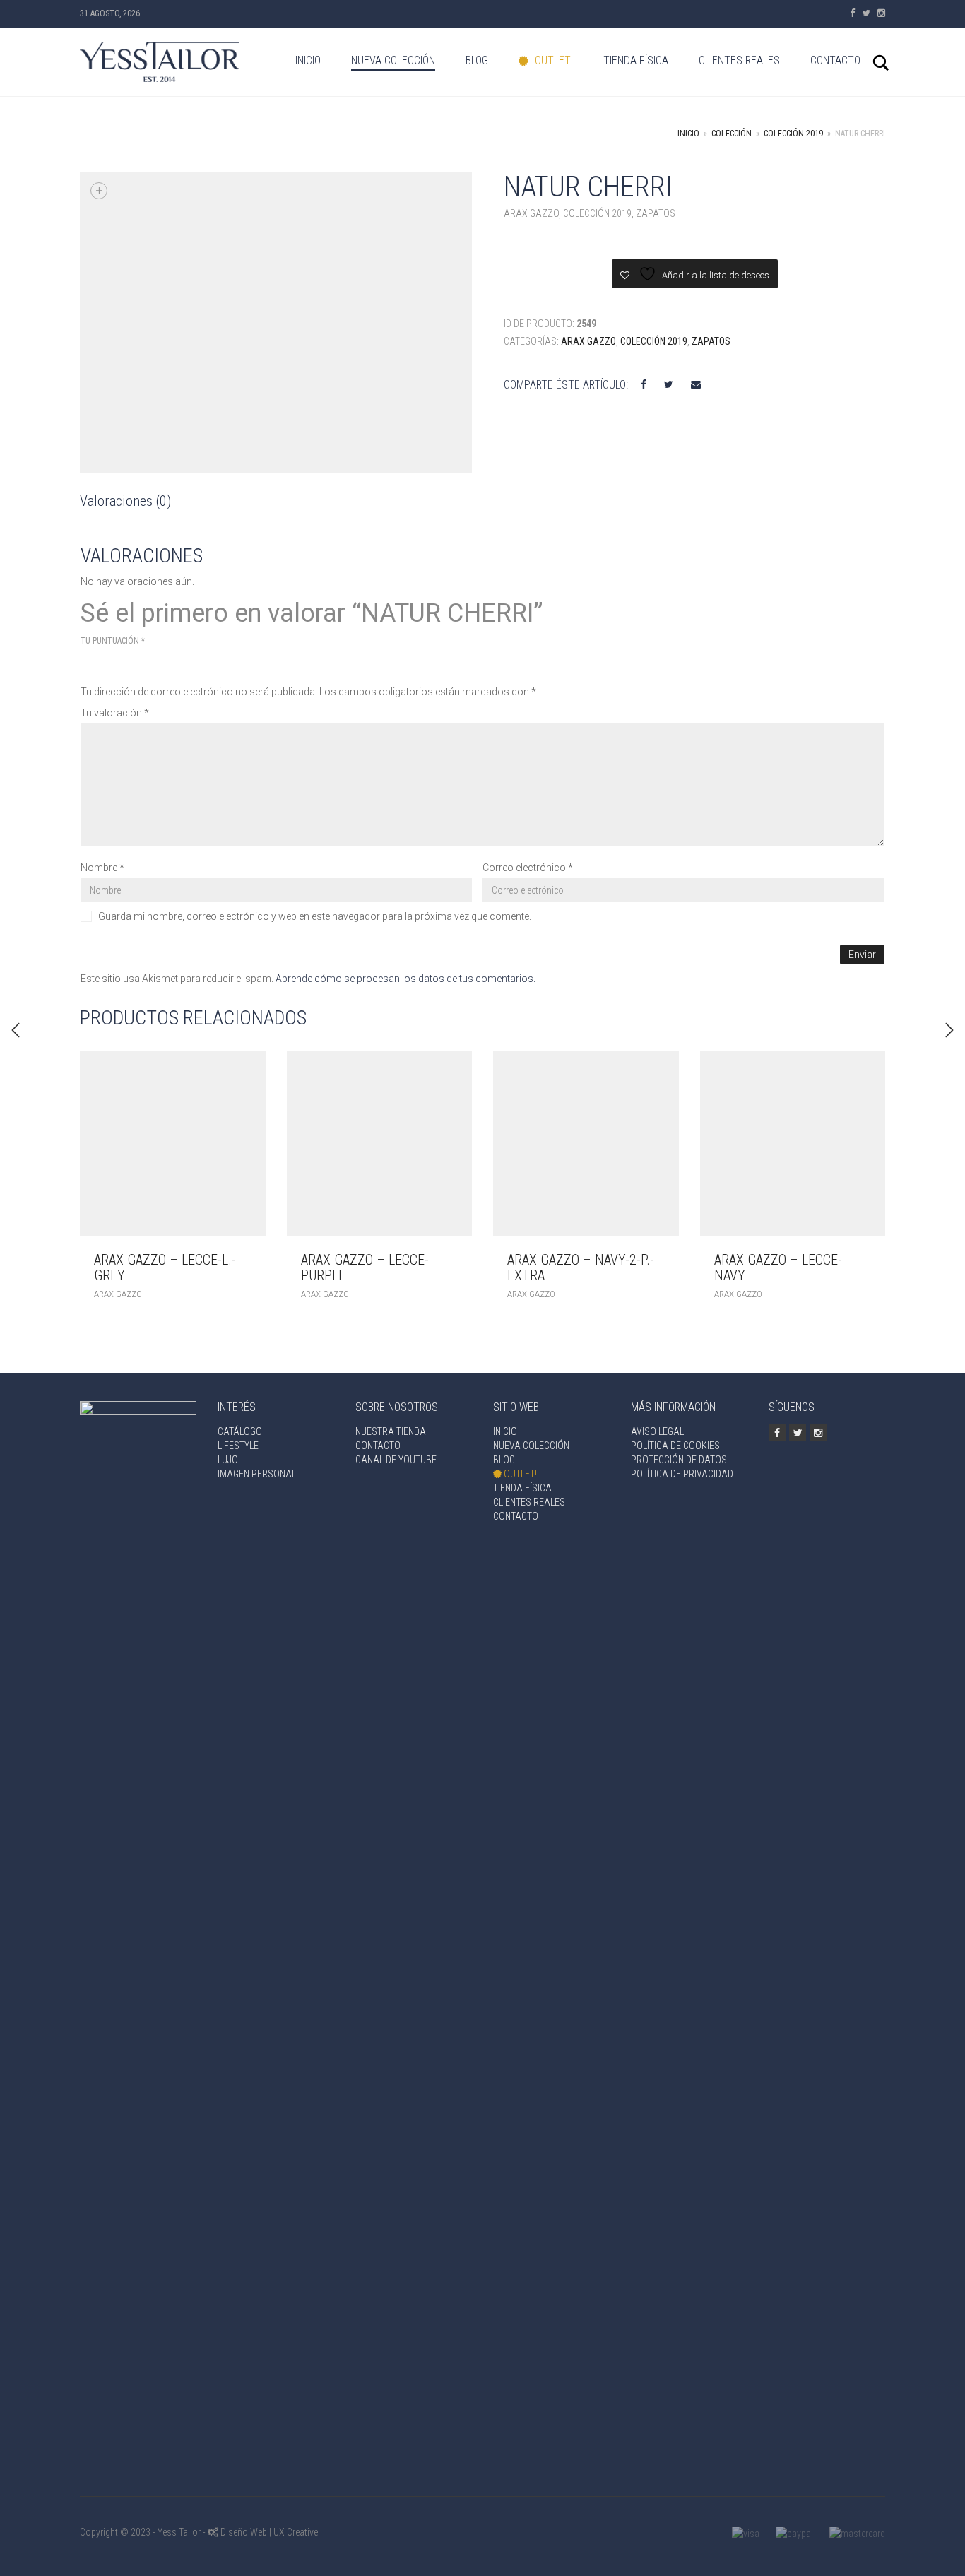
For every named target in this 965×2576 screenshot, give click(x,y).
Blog (477, 60)
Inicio (308, 60)
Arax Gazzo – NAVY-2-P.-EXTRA (581, 1268)
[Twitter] (866, 13)
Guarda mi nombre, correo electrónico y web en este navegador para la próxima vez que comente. (315, 916)
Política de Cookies (675, 1446)
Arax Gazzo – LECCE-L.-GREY (165, 1268)
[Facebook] (852, 13)
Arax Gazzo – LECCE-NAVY (778, 1268)
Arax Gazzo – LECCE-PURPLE (365, 1268)
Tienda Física (636, 60)
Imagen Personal (257, 1474)
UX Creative (296, 2532)
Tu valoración (115, 713)
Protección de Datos (679, 1460)
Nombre (102, 868)
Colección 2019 (793, 134)
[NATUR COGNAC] (949, 1030)
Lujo (228, 1460)
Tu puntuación (113, 641)
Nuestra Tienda (391, 1431)
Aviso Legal (657, 1431)
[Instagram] (881, 13)
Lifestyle (238, 1446)
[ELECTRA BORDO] (16, 1030)
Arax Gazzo (531, 213)
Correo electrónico (528, 868)
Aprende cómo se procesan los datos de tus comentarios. (405, 979)
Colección (732, 134)
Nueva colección (393, 60)
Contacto (835, 60)
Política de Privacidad (682, 1474)
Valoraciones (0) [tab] (125, 501)
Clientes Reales (739, 60)
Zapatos (656, 213)
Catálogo (240, 1431)
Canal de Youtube (396, 1460)
